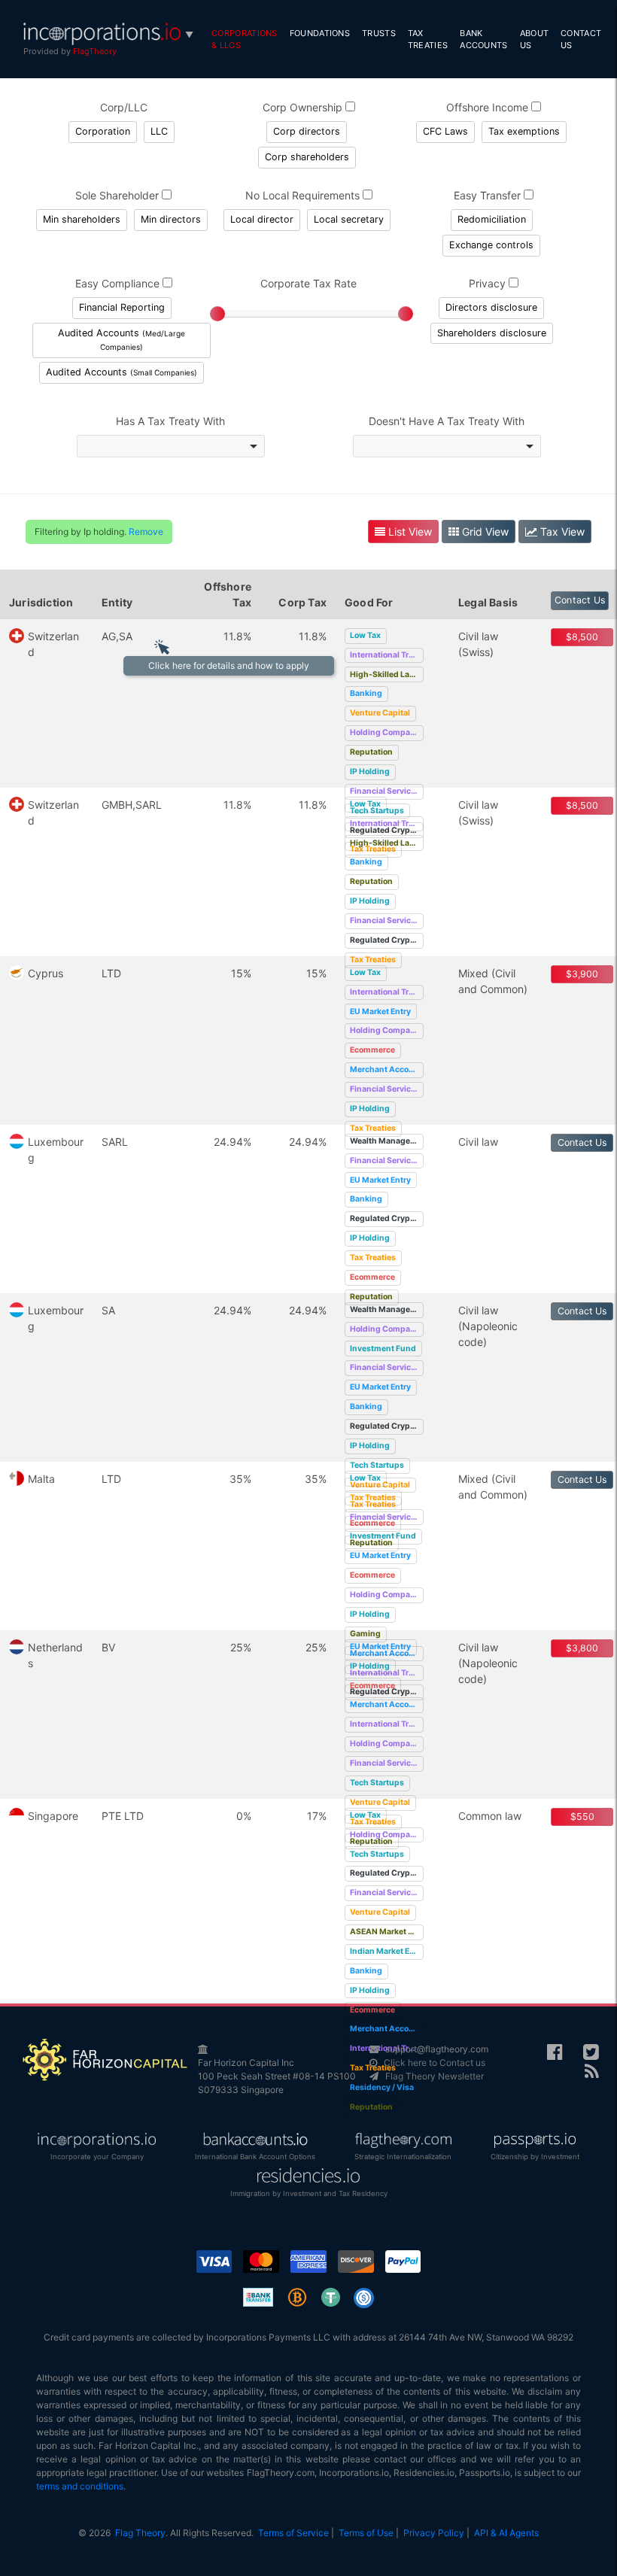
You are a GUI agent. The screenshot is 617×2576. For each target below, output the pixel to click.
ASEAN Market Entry (387, 1932)
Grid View (484, 532)
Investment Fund (383, 1349)
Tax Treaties (428, 39)
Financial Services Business (387, 791)
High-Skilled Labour (387, 674)
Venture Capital (380, 713)
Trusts (379, 33)
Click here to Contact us (435, 2063)
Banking (366, 693)
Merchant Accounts (387, 1069)
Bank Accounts (483, 39)
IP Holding (370, 772)
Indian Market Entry (387, 1951)
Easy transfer (489, 195)
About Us (535, 39)
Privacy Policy (434, 2533)
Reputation (371, 752)
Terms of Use (366, 2533)
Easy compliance (119, 283)
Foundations (320, 33)
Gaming (365, 1634)
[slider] (217, 314)
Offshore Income (489, 107)
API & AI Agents (506, 2533)
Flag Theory (140, 2533)
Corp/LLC (124, 107)
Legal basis (488, 602)
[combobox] (171, 446)
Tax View (561, 532)
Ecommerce (372, 1050)
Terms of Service (293, 2533)
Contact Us (581, 39)
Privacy (489, 283)
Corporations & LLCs (245, 39)
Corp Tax (302, 602)
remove (146, 532)
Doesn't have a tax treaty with (447, 421)
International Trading (387, 655)
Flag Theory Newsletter (435, 2076)
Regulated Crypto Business (387, 940)
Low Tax (365, 635)
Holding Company (385, 732)
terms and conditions (80, 2486)
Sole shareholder (119, 195)
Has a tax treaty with (170, 421)
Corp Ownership (304, 107)
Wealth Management (387, 1141)
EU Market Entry (380, 1012)
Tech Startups (377, 1465)
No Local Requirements (304, 195)
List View (409, 532)
